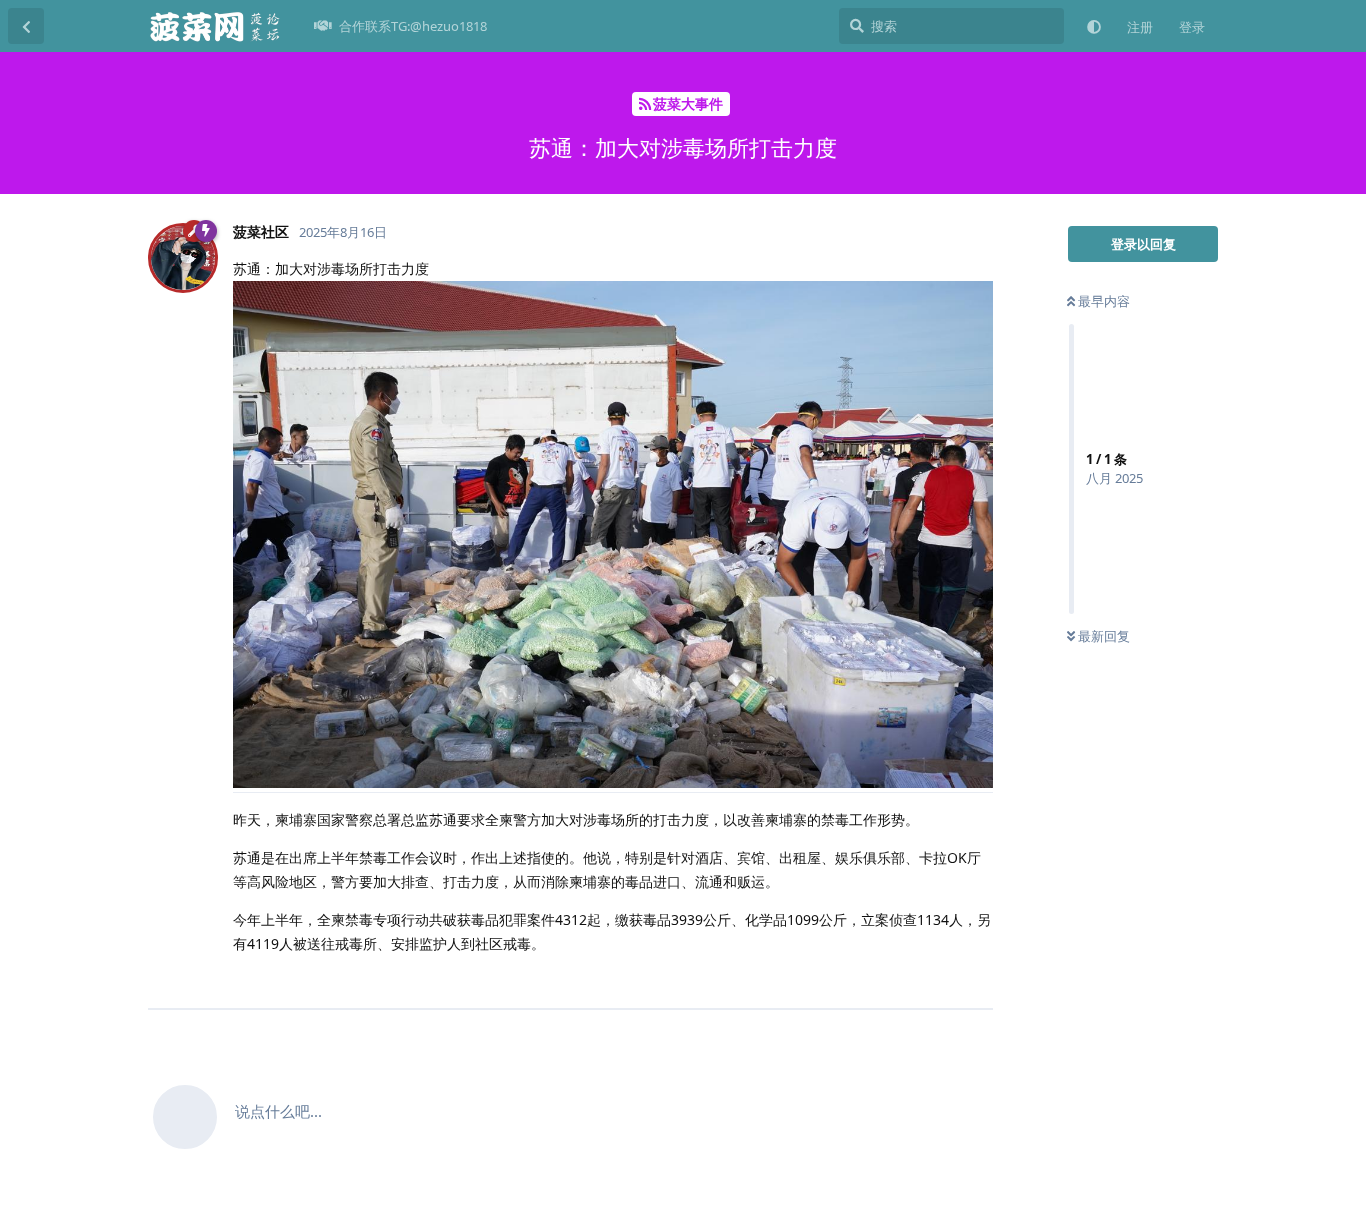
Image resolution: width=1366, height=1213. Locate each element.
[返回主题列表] (26, 26)
